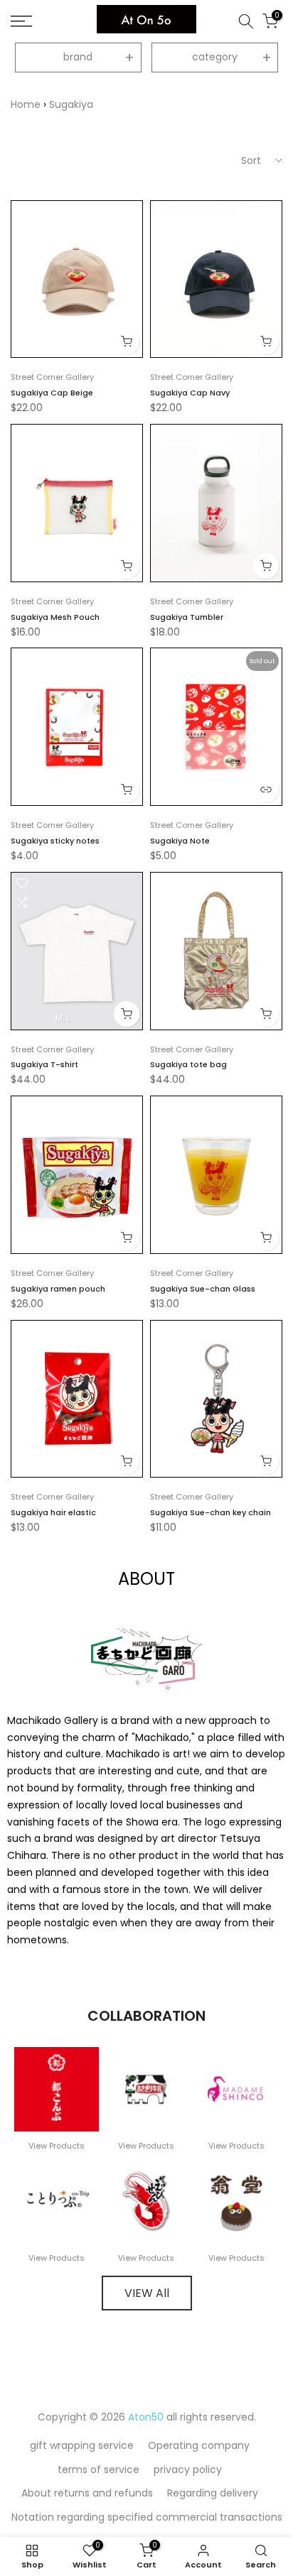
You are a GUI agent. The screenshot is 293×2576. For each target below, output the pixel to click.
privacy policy (188, 2469)
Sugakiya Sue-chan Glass (203, 1289)
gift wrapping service (82, 2445)
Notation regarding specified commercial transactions (147, 2517)
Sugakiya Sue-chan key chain (211, 1512)
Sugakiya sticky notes (55, 841)
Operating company (199, 2445)
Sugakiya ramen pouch (58, 1289)
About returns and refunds (87, 2493)
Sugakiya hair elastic (53, 1512)
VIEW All (147, 2293)
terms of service (98, 2469)
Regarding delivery (213, 2493)
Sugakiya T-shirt (44, 1064)
